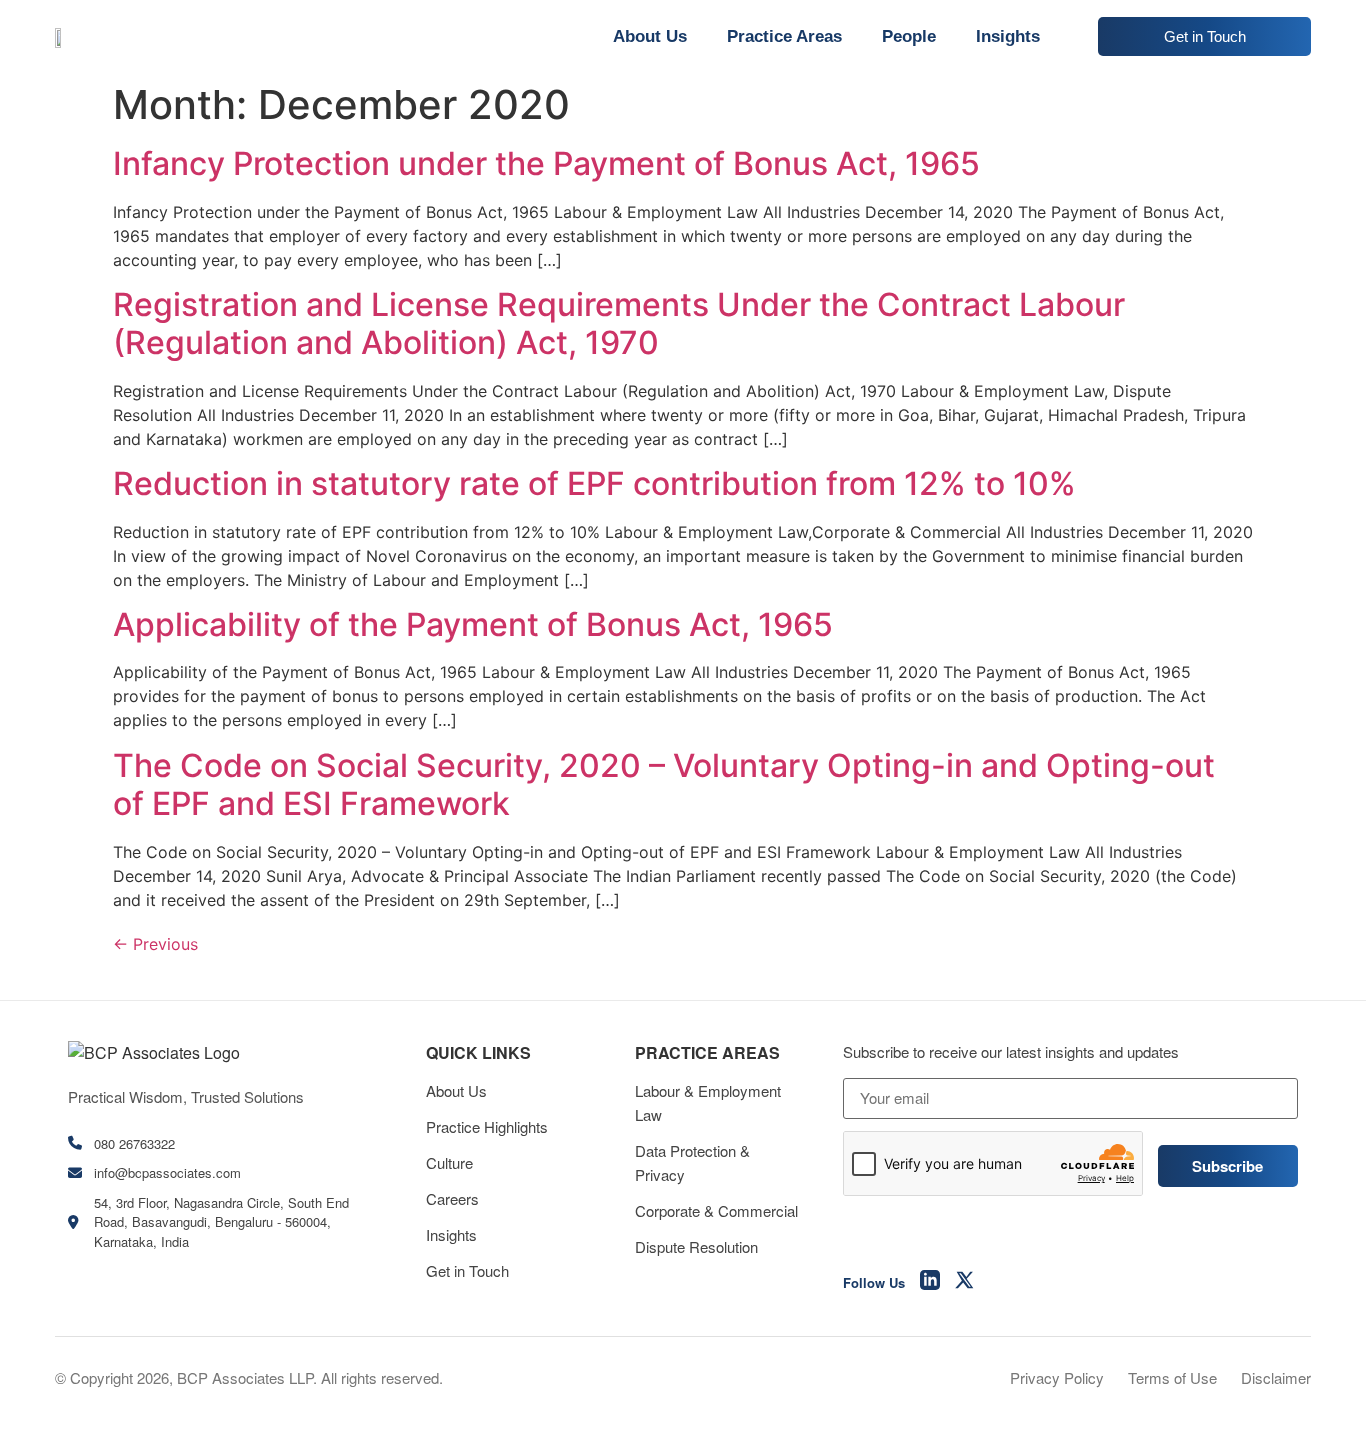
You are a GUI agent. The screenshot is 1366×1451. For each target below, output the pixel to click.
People (909, 36)
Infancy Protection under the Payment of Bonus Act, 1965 (546, 163)
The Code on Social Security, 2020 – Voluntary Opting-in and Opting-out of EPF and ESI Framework (664, 784)
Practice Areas (784, 36)
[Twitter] (965, 1283)
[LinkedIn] (930, 1283)
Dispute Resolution (696, 1246)
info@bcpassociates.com (167, 1172)
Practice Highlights (487, 1126)
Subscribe (1227, 1166)
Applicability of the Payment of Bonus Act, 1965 (473, 624)
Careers (452, 1198)
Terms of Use (1172, 1377)
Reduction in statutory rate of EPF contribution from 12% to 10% (594, 483)
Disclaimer (1276, 1377)
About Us (650, 36)
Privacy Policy (1057, 1377)
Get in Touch (467, 1270)
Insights (1008, 36)
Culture (449, 1162)
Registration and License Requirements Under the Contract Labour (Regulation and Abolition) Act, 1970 (619, 323)
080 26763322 (134, 1143)
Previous (155, 944)
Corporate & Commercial (716, 1210)
